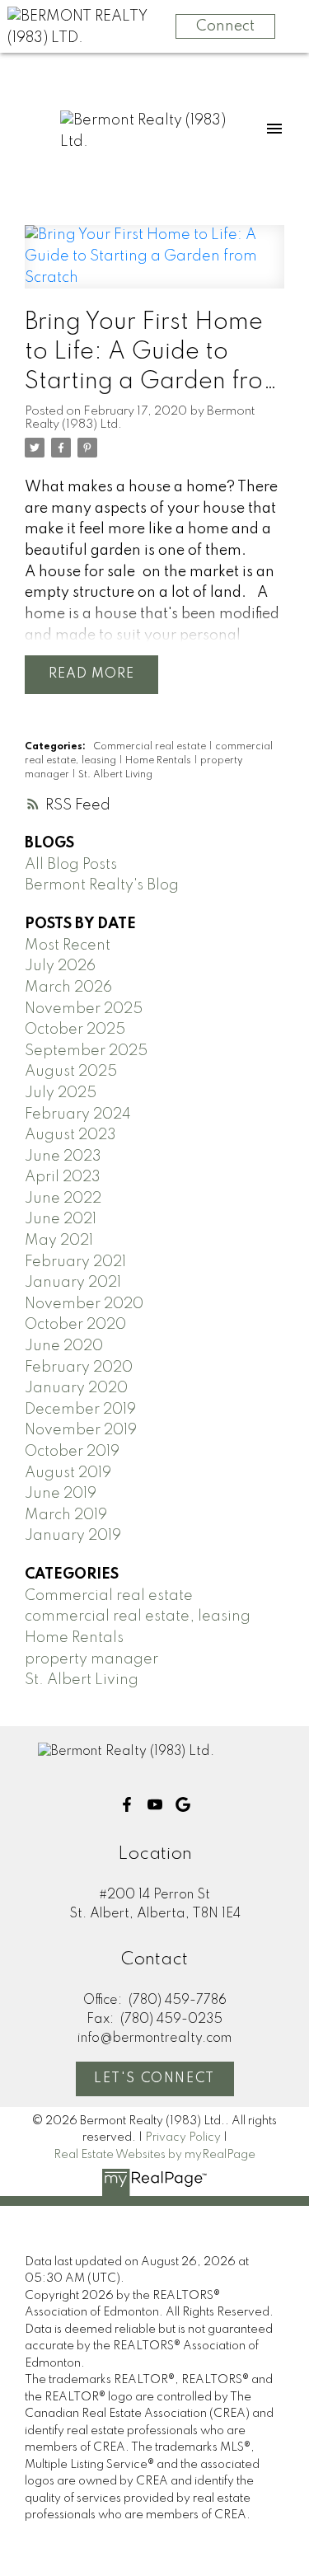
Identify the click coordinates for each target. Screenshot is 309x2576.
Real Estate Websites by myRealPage (154, 2155)
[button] (127, 1804)
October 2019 (72, 1452)
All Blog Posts (71, 865)
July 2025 (61, 1093)
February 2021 (75, 1262)
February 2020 (79, 1368)
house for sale (87, 572)
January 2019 (73, 1536)
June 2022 (63, 1199)
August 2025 (71, 1072)
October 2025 (75, 1030)
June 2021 (61, 1219)
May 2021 (59, 1241)
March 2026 (68, 988)
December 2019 (80, 1410)
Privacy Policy (183, 2137)
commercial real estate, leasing (138, 1616)
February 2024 (78, 1114)
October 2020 (75, 1325)
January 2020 (76, 1388)
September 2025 (86, 1051)
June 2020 (64, 1346)
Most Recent (68, 945)
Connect (225, 26)
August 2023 (70, 1135)
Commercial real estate (151, 747)
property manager (91, 1659)
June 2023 (63, 1157)
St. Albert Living (115, 775)
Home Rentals (159, 761)
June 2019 (61, 1494)
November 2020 (84, 1304)
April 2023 (63, 1177)
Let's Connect (154, 2079)
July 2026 (60, 966)
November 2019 (81, 1430)
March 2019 (66, 1515)
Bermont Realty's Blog (102, 885)
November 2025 (84, 1009)
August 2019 (68, 1473)
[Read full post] (154, 267)
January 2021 (73, 1283)
